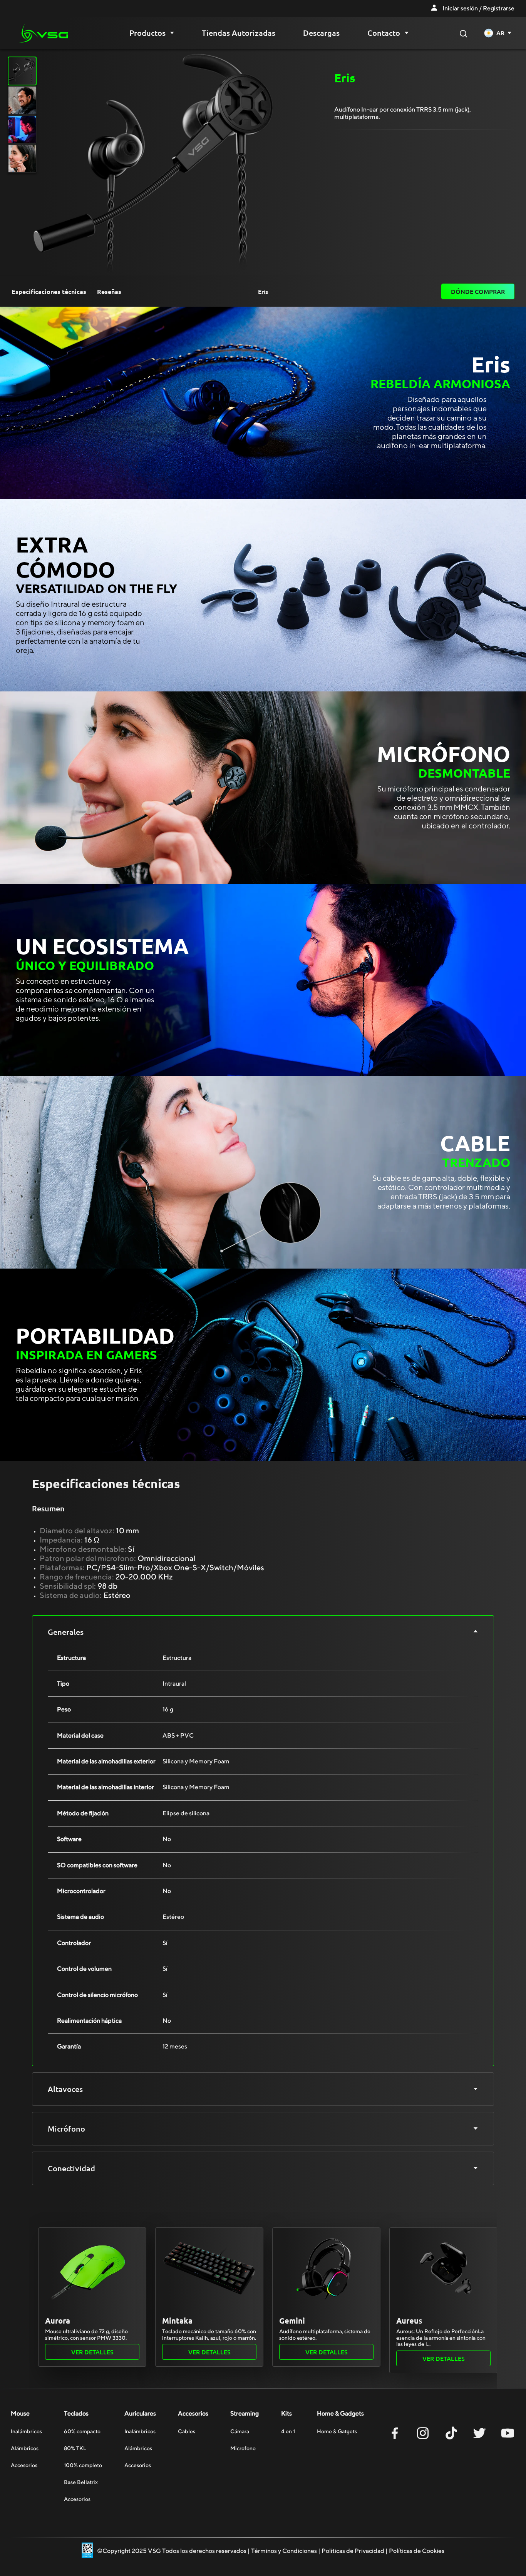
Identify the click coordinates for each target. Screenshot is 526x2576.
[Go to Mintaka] (209, 2269)
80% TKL (75, 2448)
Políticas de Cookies (417, 2551)
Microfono (243, 2448)
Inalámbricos (26, 2431)
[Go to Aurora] (92, 2269)
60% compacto (82, 2431)
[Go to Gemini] (326, 2269)
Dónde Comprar (478, 291)
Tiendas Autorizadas (239, 33)
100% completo (83, 2465)
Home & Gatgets (337, 2431)
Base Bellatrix (81, 2482)
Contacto (384, 33)
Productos (147, 33)
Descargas (321, 33)
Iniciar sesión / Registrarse (478, 8)
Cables (187, 2431)
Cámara (240, 2431)
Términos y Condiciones (284, 2551)
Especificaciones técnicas (49, 292)
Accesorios (24, 2465)
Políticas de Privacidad (353, 2551)
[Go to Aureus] (443, 2269)
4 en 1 (288, 2431)
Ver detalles (92, 2352)
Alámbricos (25, 2448)
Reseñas (109, 292)
